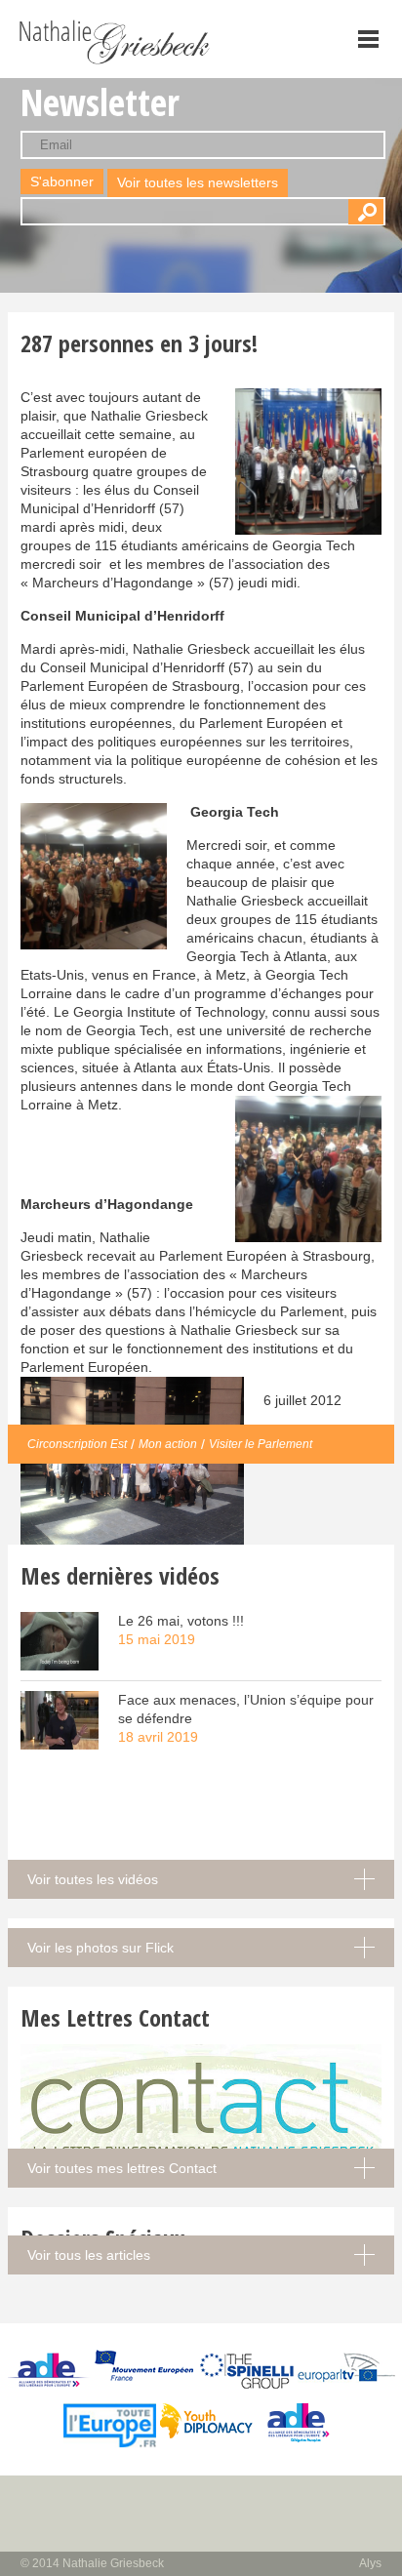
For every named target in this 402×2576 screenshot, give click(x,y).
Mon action (168, 1444)
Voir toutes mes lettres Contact (122, 2168)
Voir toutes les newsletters (198, 182)
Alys (370, 2563)
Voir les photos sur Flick (100, 1948)
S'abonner (62, 181)
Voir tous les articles (89, 2255)
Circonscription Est (77, 1444)
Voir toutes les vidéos (93, 1879)
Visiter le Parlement (261, 1444)
